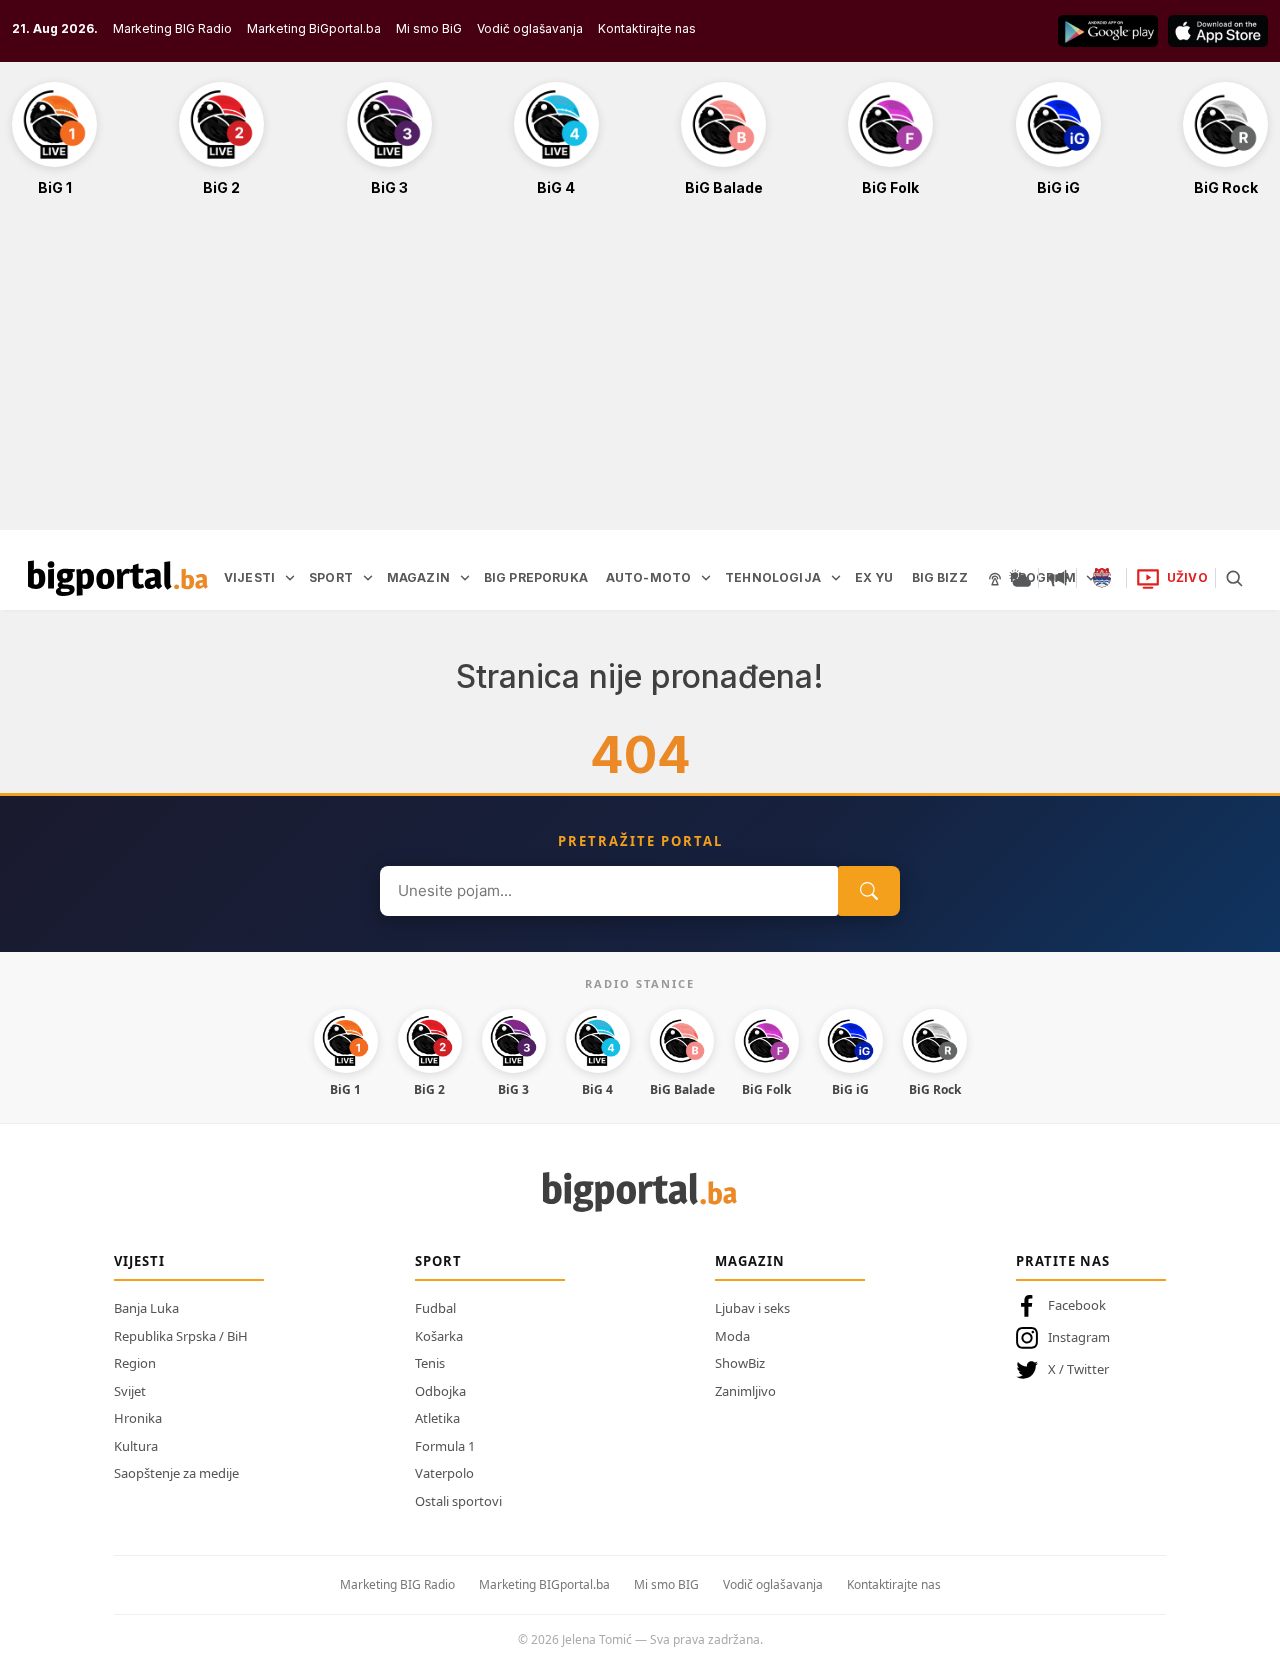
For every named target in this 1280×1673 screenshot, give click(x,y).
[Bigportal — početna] (118, 578)
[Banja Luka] (1102, 578)
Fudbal (435, 1308)
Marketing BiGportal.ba (314, 28)
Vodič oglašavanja (530, 28)
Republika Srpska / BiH (181, 1336)
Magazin (750, 1261)
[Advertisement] (640, 374)
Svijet (130, 1391)
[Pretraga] (1234, 578)
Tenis (430, 1363)
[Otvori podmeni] (290, 578)
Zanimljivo (745, 1391)
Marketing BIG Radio (172, 28)
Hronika (138, 1418)
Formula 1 (445, 1446)
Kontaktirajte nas (647, 28)
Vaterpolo (444, 1473)
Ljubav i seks (752, 1308)
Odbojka (440, 1391)
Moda (732, 1336)
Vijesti (139, 1261)
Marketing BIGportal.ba (544, 1584)
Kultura (136, 1446)
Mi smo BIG (666, 1584)
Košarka (439, 1336)
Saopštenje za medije (176, 1473)
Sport (438, 1261)
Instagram (1079, 1337)
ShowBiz (740, 1363)
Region (135, 1363)
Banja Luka (146, 1308)
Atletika (437, 1418)
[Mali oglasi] (1058, 578)
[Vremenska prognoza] (1020, 578)
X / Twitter (1078, 1369)
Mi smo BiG (429, 28)
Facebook (1077, 1305)
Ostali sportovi (458, 1501)
